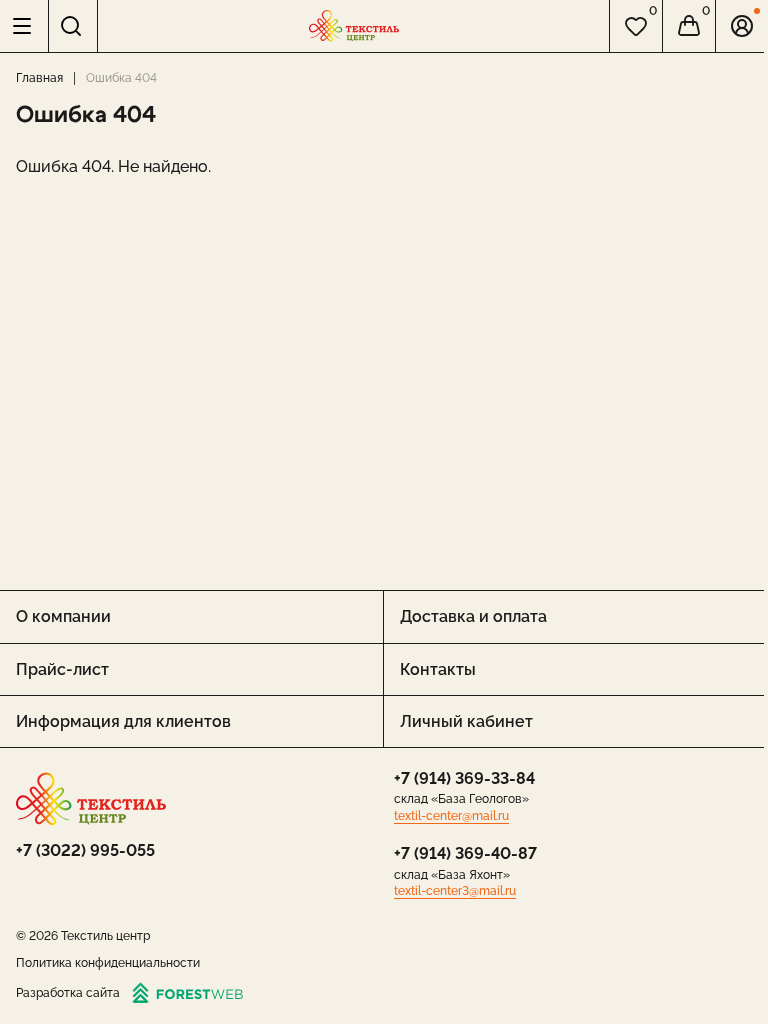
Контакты (438, 669)
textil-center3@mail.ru (455, 891)
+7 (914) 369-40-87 (465, 853)
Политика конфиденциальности (108, 963)
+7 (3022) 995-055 (85, 850)
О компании (63, 616)
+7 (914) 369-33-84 (464, 778)
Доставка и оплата (473, 616)
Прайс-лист (62, 669)
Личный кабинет (466, 721)
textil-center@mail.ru (451, 816)
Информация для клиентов (123, 721)
